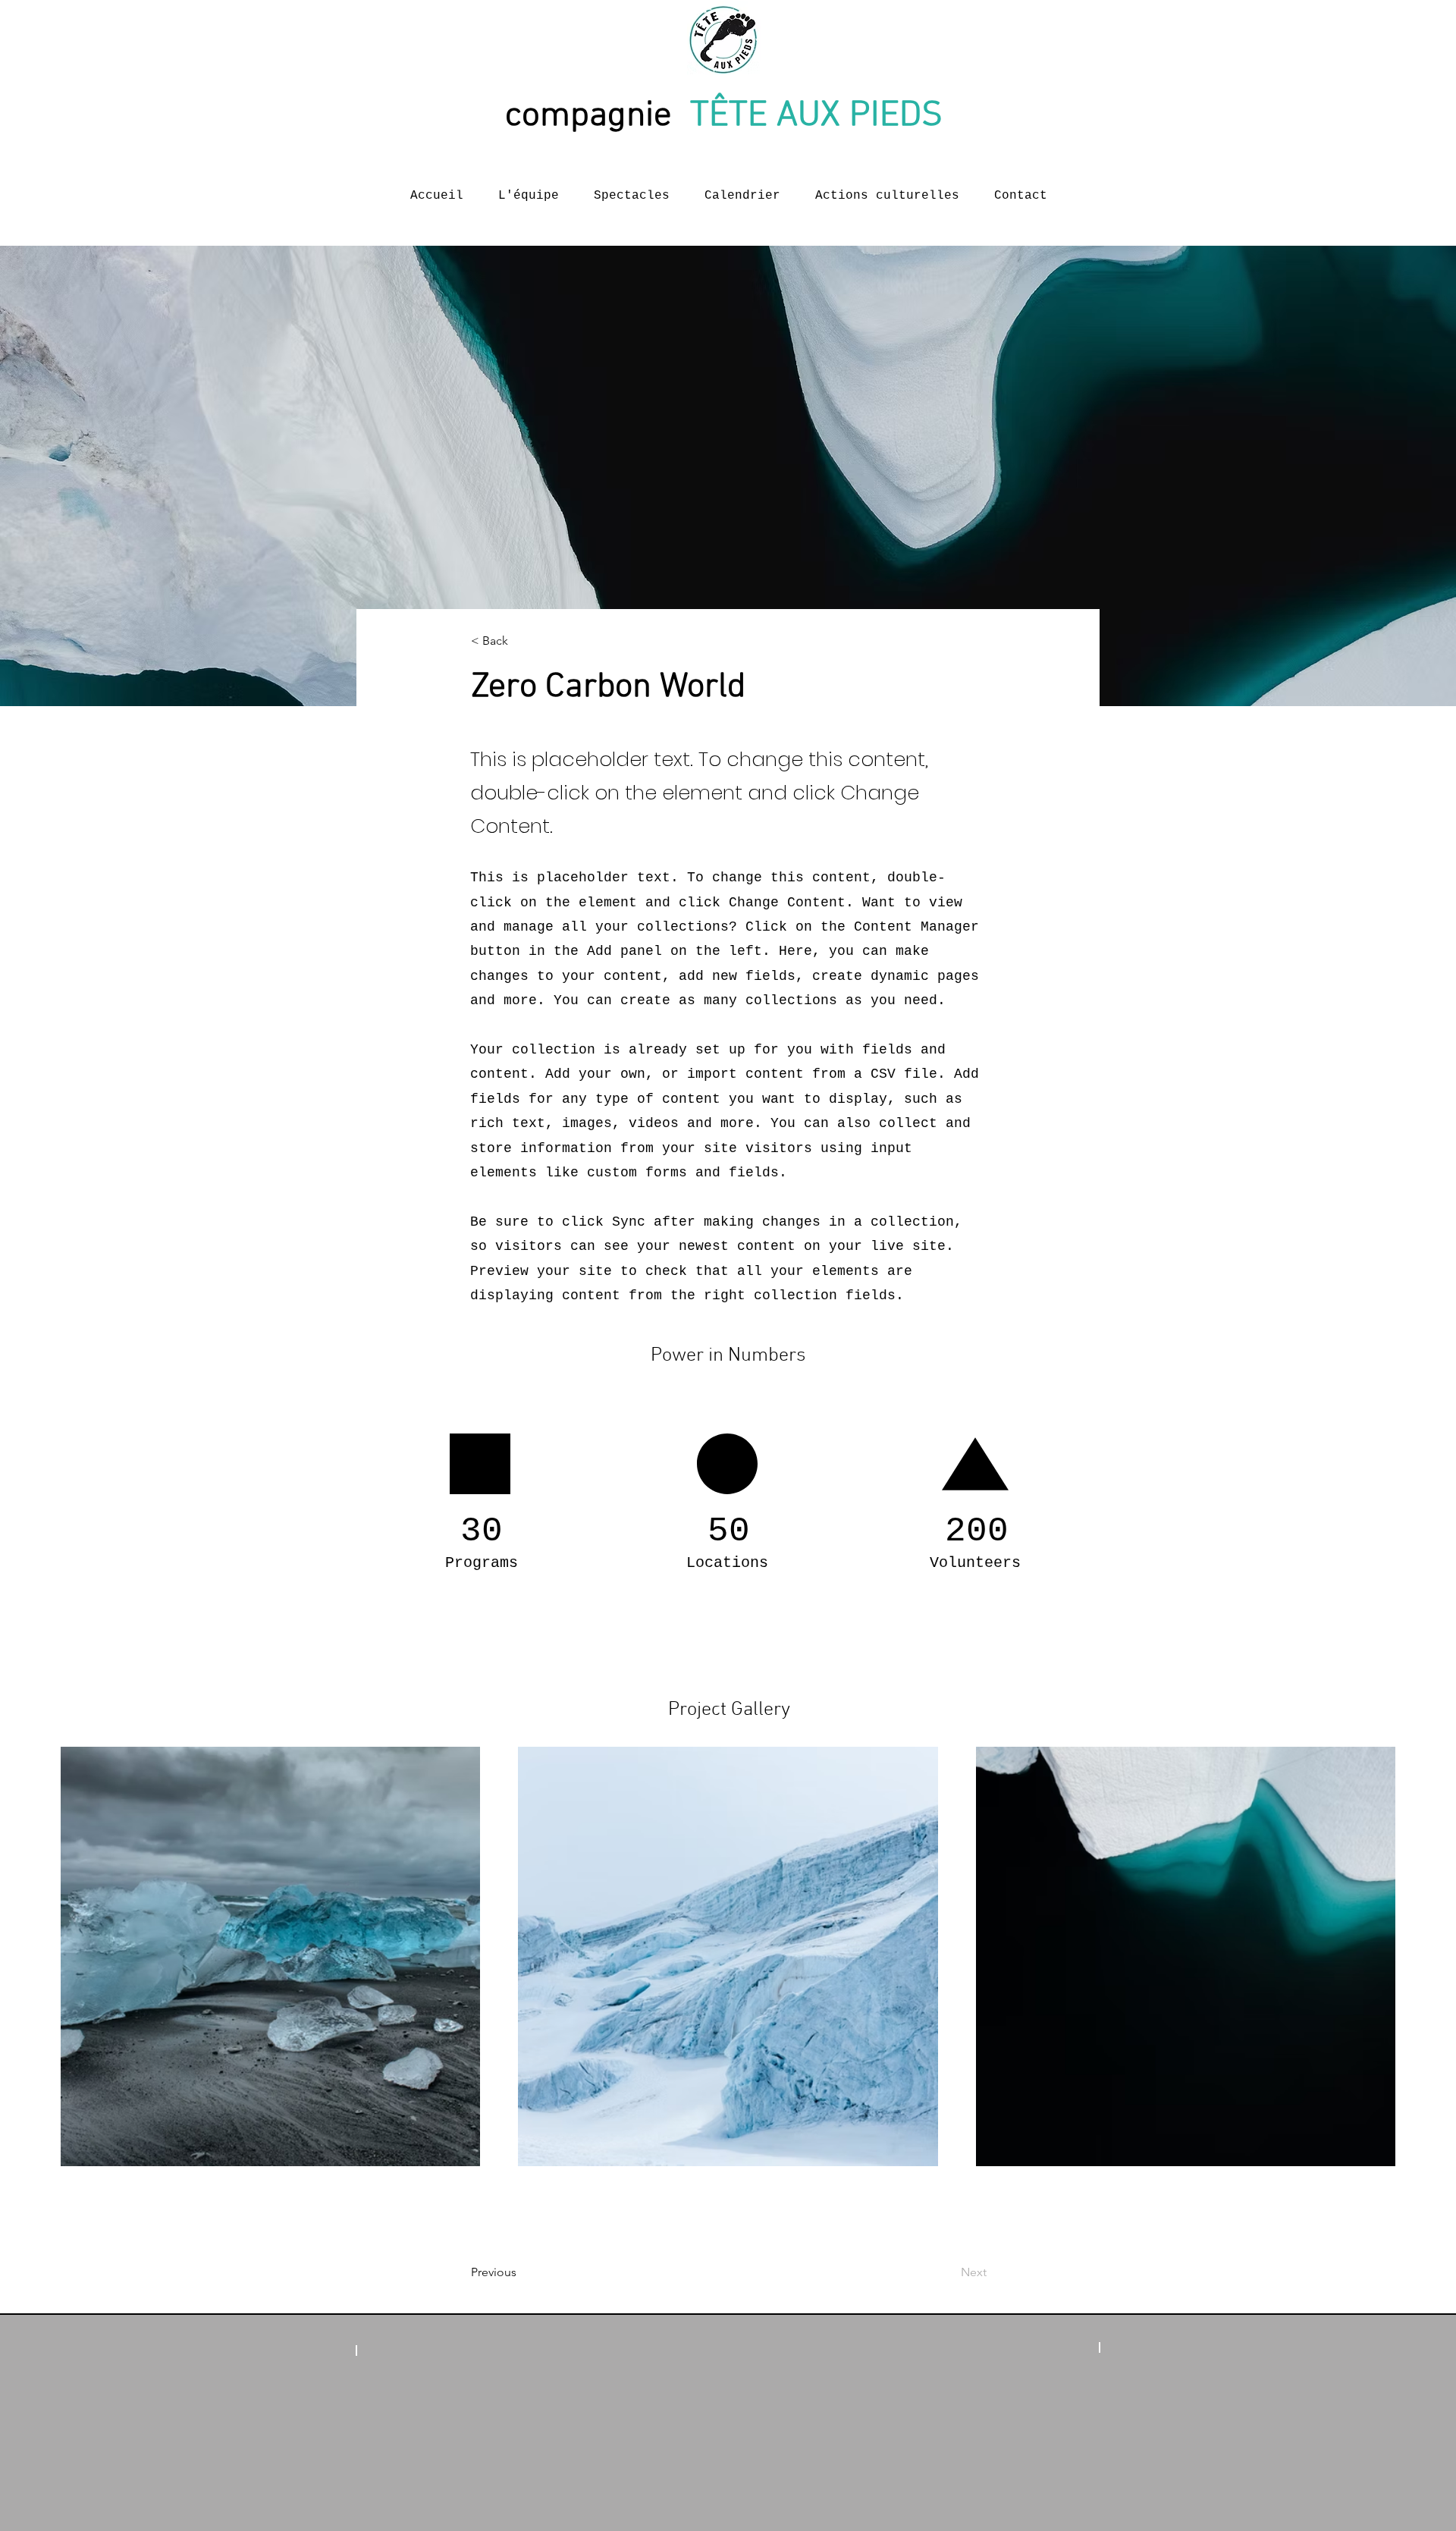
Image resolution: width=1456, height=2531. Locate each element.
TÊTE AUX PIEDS (821, 116)
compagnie (598, 116)
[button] (521, 641)
